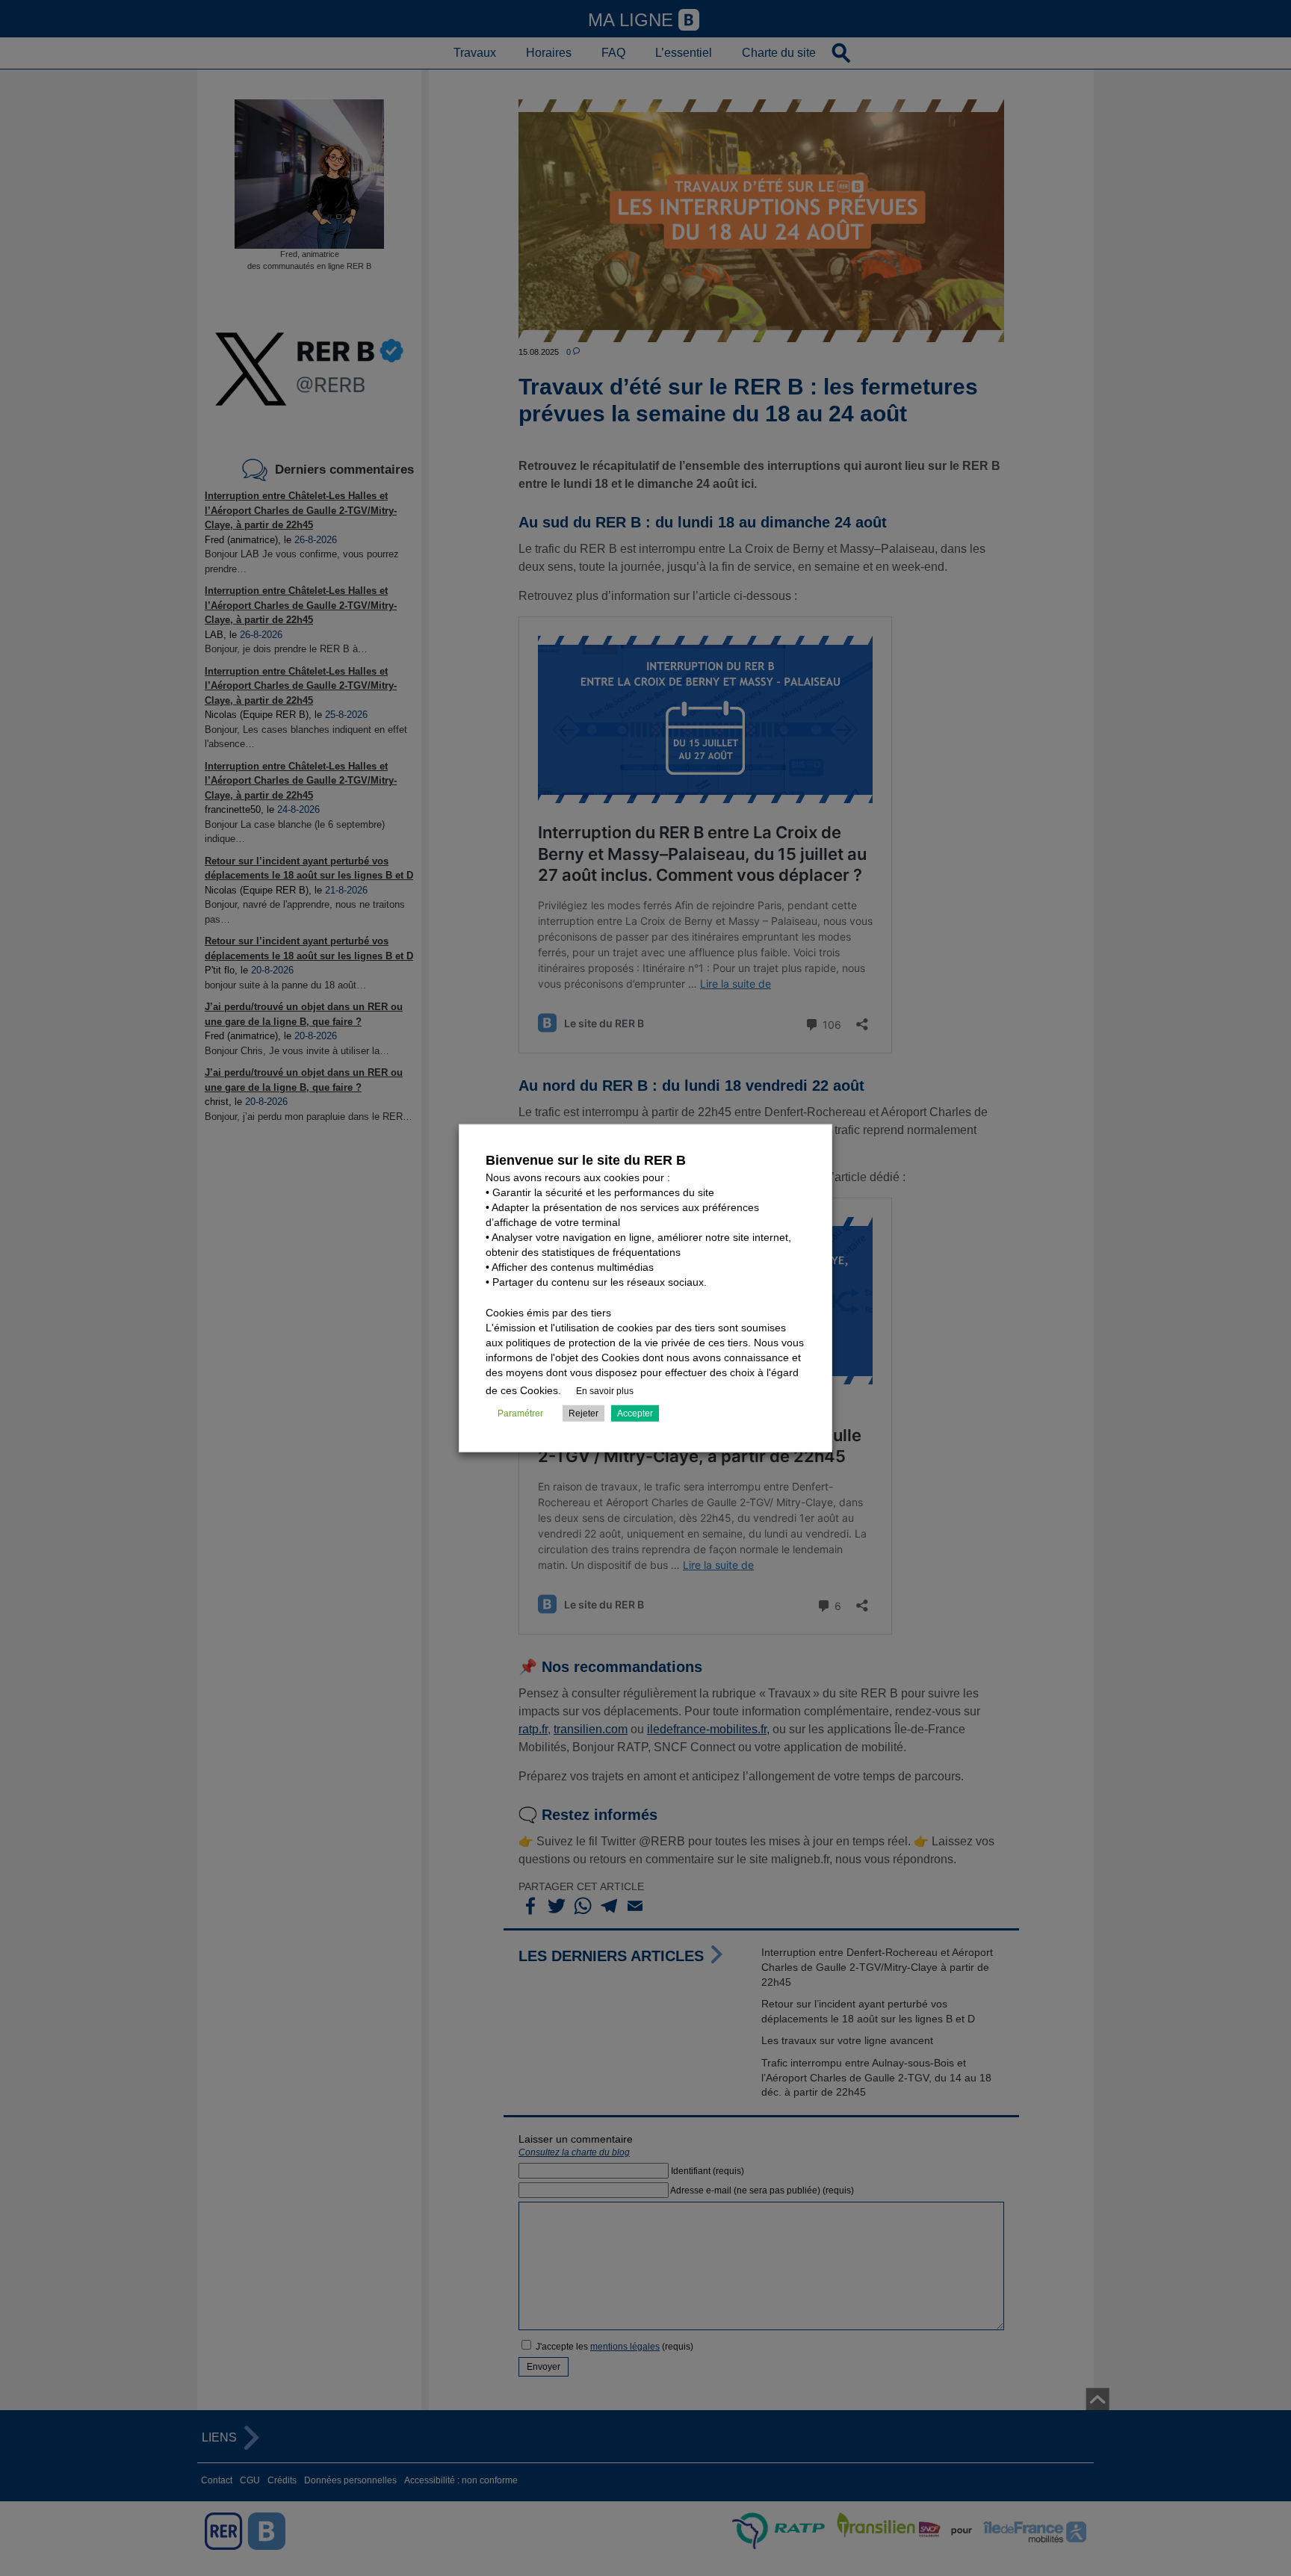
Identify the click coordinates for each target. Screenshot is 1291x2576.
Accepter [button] (635, 1413)
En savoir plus (605, 1390)
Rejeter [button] (583, 1413)
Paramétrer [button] (520, 1413)
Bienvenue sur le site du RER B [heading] (586, 1160)
